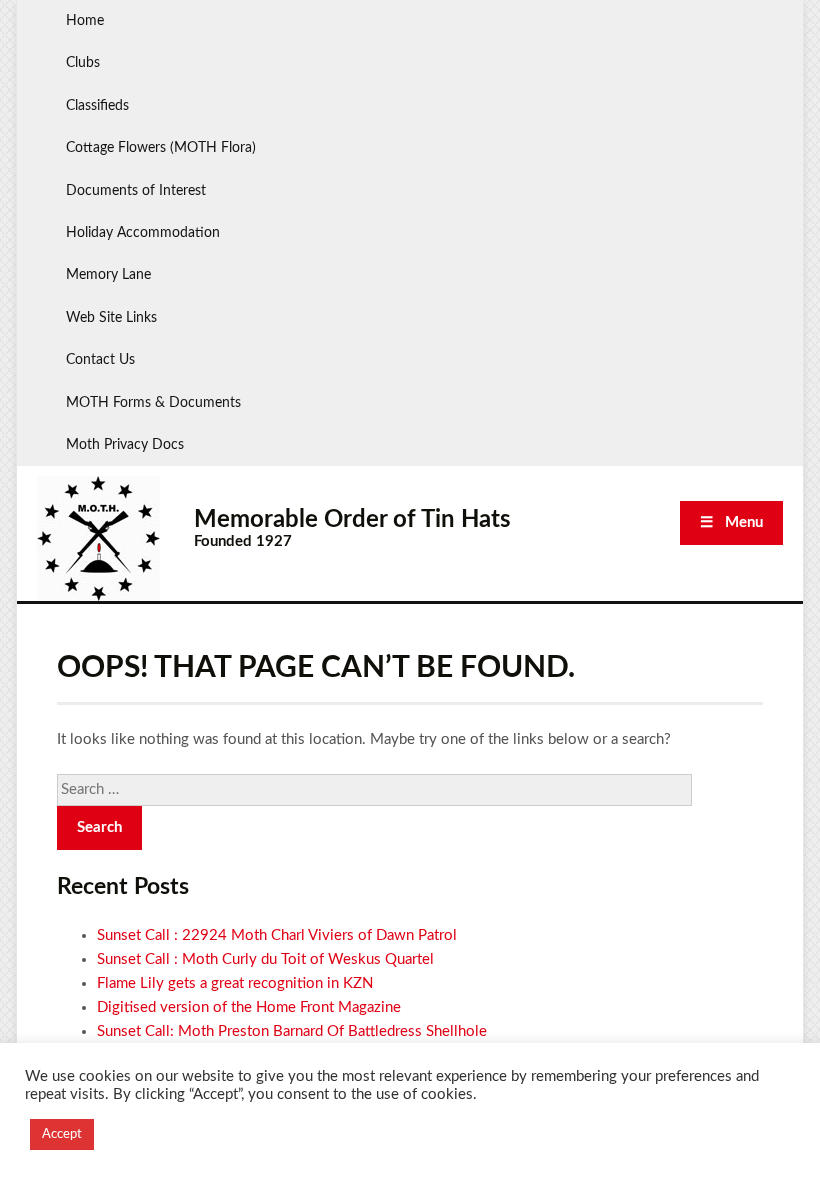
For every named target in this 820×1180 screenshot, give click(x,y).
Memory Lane (108, 275)
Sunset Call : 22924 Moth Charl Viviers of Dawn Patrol (277, 935)
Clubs (83, 63)
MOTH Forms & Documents (153, 403)
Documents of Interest (136, 191)
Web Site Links (111, 318)
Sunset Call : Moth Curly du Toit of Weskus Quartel (265, 959)
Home (85, 21)
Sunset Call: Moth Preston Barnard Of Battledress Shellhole (292, 1031)
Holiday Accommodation (143, 233)
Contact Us (100, 360)
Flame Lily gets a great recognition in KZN (235, 983)
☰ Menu (731, 522)
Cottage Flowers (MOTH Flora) (161, 148)
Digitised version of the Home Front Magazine (249, 1007)
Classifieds (97, 106)
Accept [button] (62, 1134)
